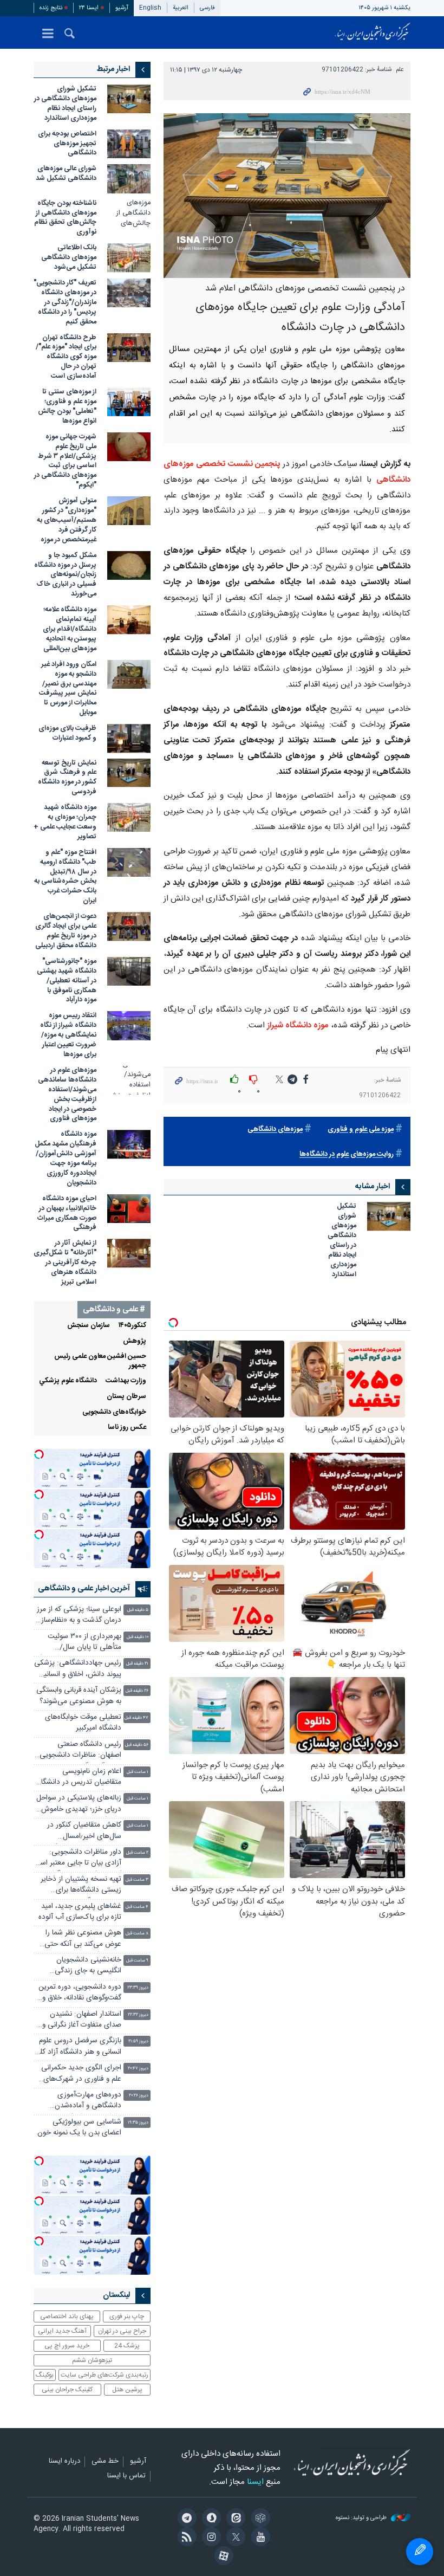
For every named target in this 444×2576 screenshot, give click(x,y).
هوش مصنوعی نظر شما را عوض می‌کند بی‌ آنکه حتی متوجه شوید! (83, 1940)
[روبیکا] (259, 2519)
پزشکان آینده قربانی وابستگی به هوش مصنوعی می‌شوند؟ (79, 1696)
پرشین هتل (127, 2390)
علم (400, 70)
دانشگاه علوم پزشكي (68, 1381)
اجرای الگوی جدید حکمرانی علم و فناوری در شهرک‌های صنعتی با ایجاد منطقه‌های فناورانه (81, 2075)
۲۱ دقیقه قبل (137, 1664)
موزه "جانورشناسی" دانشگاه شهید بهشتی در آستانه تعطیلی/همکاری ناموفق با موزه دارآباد (67, 981)
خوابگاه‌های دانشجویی (114, 1412)
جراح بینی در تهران (122, 2331)
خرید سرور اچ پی (67, 2346)
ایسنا (373, 33)
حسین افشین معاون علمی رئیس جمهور (100, 1361)
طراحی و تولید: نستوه (362, 2518)
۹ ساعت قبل (137, 1961)
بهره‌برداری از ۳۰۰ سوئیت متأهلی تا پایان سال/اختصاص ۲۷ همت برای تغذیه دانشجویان (77, 1643)
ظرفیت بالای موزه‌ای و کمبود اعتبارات (67, 733)
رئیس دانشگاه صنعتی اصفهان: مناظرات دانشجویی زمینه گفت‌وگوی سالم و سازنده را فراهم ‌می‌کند (78, 1751)
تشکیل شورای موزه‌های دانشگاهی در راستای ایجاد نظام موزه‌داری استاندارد (342, 1241)
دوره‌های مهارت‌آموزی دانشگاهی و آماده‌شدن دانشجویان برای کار (88, 2102)
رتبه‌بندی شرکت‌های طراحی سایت (105, 2375)
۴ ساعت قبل (137, 1907)
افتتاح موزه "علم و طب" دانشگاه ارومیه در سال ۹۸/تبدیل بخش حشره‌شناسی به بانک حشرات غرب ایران (65, 877)
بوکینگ (45, 2375)
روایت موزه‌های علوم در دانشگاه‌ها (347, 1154)
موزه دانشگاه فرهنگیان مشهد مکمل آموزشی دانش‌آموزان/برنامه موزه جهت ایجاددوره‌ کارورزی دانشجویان (66, 1159)
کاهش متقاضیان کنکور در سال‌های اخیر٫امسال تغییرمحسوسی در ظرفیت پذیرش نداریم (83, 1832)
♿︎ (420, 2552)
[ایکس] (234, 2538)
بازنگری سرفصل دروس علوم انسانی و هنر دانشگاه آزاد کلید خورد (77, 2047)
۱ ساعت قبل (138, 1772)
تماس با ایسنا (126, 2476)
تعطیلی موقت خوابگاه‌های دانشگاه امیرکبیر (83, 1723)
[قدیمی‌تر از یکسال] (389, 1216)
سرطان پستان (126, 1397)
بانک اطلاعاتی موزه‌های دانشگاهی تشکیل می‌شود (69, 258)
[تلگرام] (185, 2519)
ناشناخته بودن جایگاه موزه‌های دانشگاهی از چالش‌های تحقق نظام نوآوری (65, 218)
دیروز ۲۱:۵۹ (138, 2041)
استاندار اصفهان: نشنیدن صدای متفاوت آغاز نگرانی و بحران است (82, 2021)
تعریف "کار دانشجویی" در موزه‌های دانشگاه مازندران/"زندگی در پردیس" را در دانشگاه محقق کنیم (65, 303)
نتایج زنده (51, 8)
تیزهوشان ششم (92, 2360)
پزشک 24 (127, 2346)
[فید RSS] (185, 2538)
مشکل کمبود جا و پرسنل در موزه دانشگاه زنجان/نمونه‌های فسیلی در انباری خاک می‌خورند (65, 575)
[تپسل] (39, 1454)
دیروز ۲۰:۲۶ (139, 2096)
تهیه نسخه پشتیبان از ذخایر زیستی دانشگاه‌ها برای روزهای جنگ (81, 1886)
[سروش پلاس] (210, 2519)
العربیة (181, 8)
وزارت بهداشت (126, 1381)
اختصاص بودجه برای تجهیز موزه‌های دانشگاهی (67, 144)
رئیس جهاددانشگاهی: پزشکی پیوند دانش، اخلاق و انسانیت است (78, 1670)
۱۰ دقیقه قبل (138, 1637)
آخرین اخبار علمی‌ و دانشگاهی (84, 1589)
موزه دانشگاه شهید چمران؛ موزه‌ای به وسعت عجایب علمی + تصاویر (65, 822)
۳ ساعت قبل (137, 1880)
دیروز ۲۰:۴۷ (138, 2069)
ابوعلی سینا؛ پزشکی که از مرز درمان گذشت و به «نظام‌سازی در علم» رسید (78, 1616)
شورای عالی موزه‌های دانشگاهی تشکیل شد (66, 174)
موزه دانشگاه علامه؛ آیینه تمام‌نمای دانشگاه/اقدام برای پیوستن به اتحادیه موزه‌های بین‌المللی (70, 629)
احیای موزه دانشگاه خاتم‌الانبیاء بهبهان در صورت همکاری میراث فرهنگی (67, 1213)
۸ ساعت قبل (137, 1934)
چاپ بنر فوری (127, 2316)
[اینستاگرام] (210, 2538)
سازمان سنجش (89, 1326)
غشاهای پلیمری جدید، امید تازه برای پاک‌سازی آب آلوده (80, 1912)
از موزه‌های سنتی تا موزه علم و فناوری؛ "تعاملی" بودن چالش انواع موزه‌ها (67, 407)
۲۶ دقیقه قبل (137, 1691)
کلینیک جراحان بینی (67, 2390)
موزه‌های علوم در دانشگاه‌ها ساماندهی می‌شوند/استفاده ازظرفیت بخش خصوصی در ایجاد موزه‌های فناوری (67, 1095)
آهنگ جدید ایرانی (62, 2331)
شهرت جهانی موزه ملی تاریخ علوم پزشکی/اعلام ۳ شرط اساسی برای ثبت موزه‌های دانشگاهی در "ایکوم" (65, 461)
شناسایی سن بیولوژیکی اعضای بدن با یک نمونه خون (79, 2128)
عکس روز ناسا (127, 1428)
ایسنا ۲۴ (89, 8)
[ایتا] (234, 2519)
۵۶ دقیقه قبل (137, 1745)
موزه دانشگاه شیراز (298, 1025)
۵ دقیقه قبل (138, 1610)
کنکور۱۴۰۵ (132, 1326)
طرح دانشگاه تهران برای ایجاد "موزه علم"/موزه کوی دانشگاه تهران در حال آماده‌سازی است (66, 357)
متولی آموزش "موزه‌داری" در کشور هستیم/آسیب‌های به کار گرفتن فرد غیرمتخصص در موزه (67, 520)
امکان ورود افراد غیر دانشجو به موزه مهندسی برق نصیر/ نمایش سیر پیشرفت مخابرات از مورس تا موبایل (68, 689)
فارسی (207, 8)
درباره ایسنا (64, 2462)
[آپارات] (222, 2557)
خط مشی (105, 2462)
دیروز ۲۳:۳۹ (138, 1988)
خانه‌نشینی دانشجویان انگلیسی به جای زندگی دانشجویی (88, 1967)
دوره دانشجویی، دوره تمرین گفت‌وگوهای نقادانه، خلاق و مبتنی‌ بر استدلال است (80, 1994)
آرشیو (122, 8)
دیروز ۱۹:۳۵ (138, 2123)
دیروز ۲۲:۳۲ (138, 2015)
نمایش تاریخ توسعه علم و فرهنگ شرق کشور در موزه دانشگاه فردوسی (67, 778)
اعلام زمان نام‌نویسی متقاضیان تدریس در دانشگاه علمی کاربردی (80, 1778)
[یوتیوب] (259, 2538)
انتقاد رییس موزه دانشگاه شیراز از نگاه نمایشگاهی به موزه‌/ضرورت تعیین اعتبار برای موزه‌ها (68, 1035)
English (150, 8)
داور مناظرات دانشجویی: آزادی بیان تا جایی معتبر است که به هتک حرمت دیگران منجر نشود (77, 1859)
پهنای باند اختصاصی (67, 2316)
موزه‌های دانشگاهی (275, 1130)
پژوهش (135, 1341)
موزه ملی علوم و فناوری (361, 1130)
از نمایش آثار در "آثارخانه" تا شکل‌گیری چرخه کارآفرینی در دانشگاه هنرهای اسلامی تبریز (65, 1263)
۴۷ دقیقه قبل (136, 1718)
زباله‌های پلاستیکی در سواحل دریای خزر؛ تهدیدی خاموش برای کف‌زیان (79, 1805)
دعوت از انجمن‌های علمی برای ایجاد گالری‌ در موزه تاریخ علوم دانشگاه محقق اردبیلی (66, 931)
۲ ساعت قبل (137, 1853)
